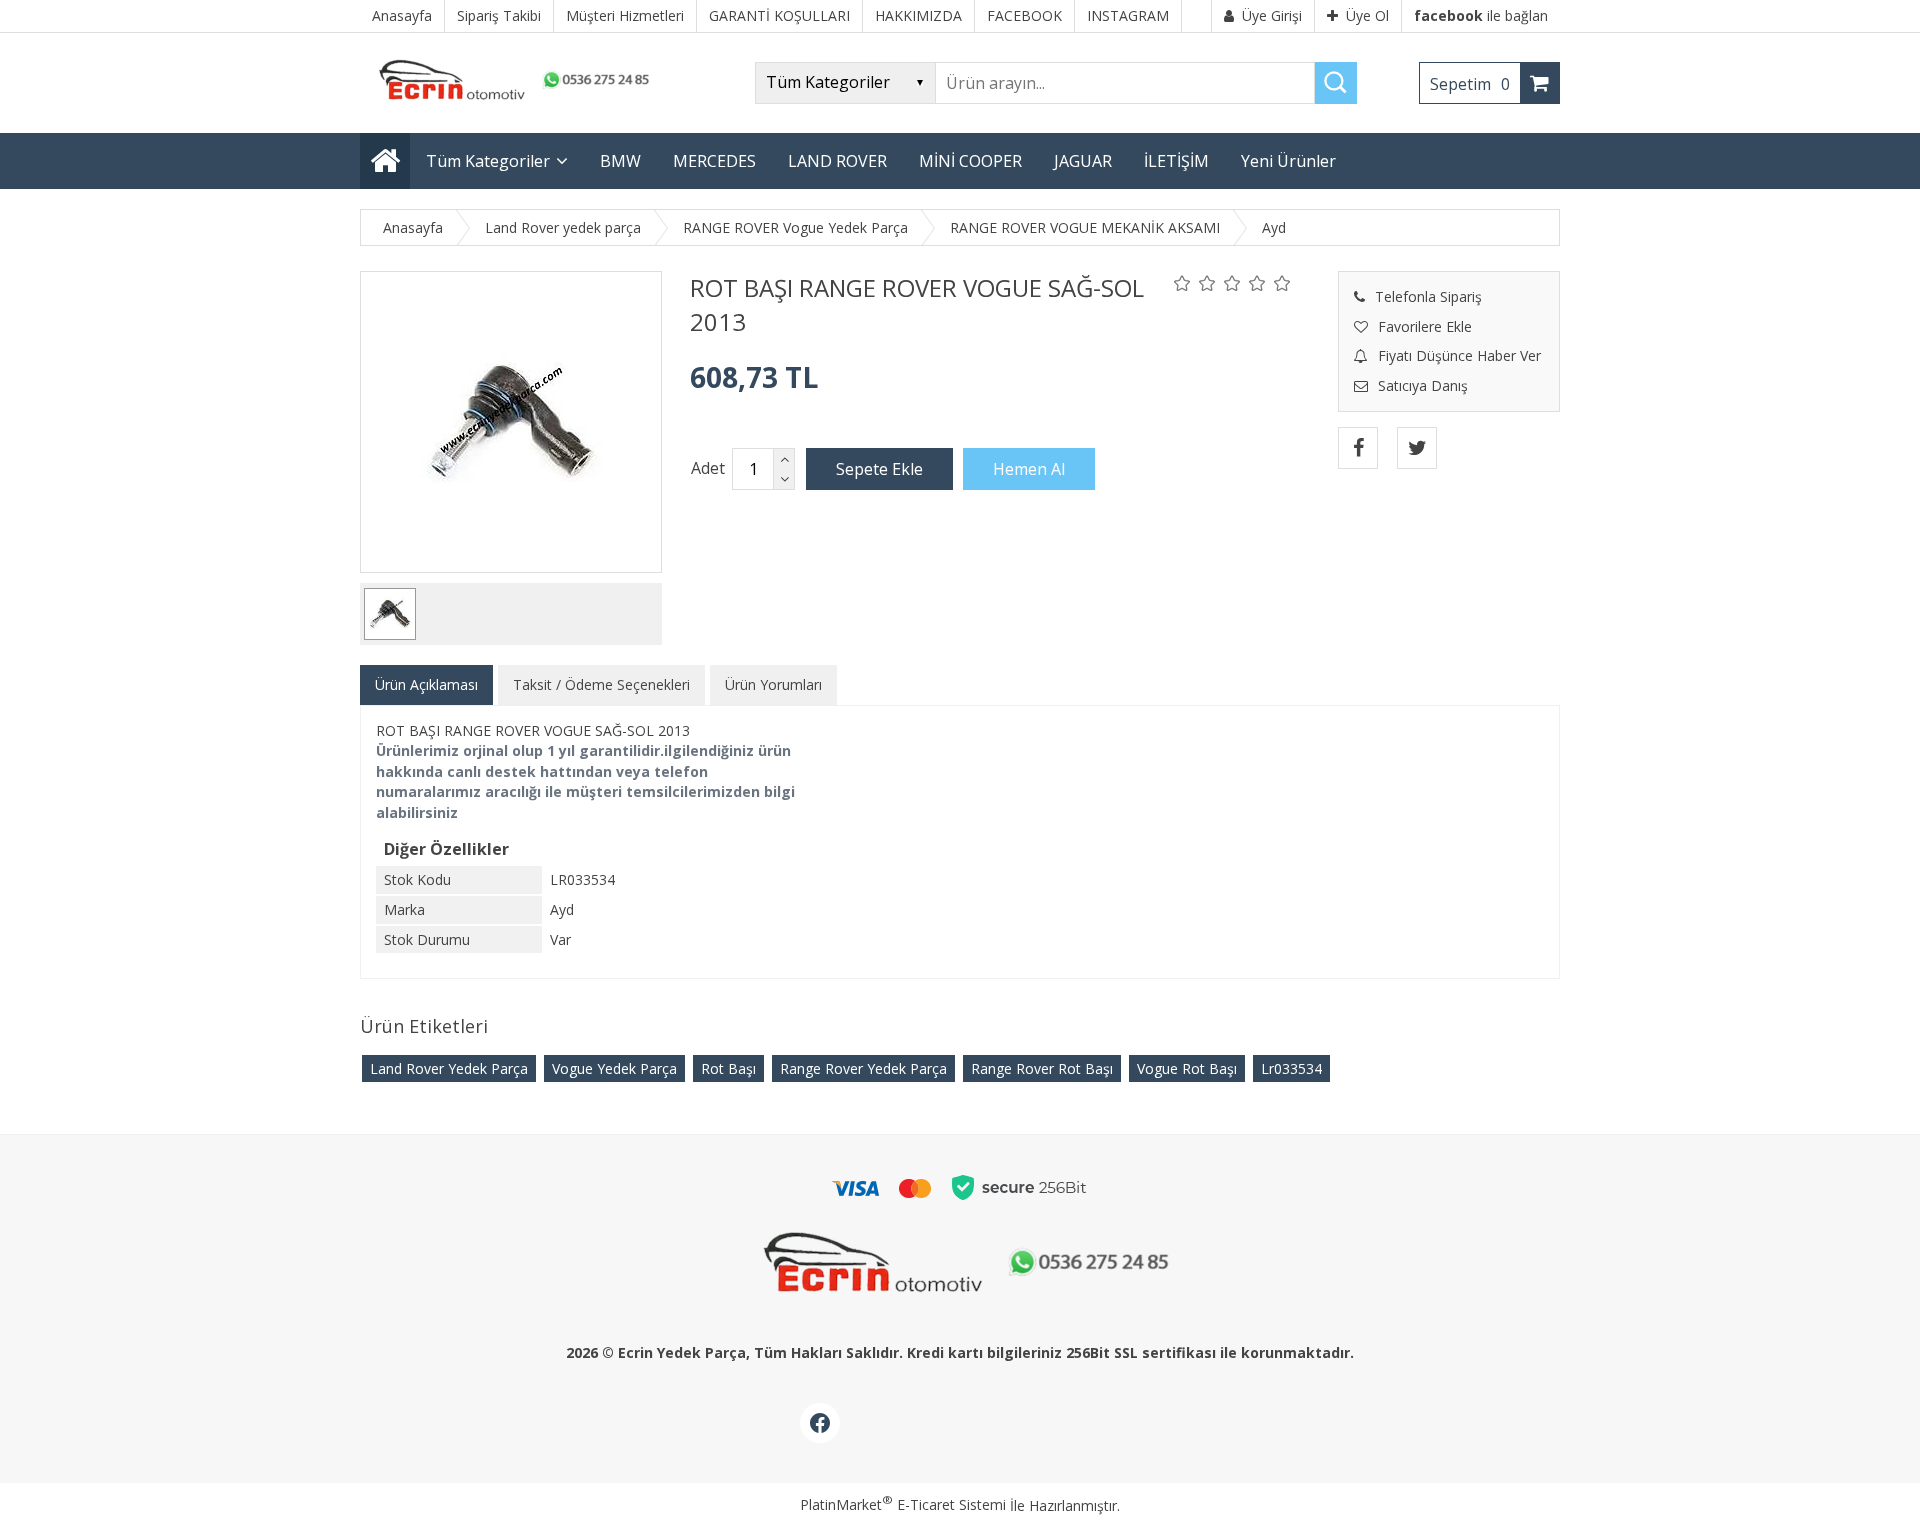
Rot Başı (728, 1068)
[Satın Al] (1029, 469)
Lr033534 (1291, 1068)
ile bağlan (1481, 15)
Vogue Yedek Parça (614, 1068)
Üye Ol (1367, 15)
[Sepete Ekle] (879, 469)
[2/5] (1195, 283)
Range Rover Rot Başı (1042, 1068)
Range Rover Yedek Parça (863, 1068)
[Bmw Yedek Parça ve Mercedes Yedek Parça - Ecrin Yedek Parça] (510, 99)
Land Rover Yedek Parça (449, 1068)
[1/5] (1182, 283)
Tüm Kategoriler (488, 161)
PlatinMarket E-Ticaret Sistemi (903, 1504)
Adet (708, 468)
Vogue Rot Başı (1187, 1068)
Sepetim (1470, 84)
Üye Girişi (1272, 15)
